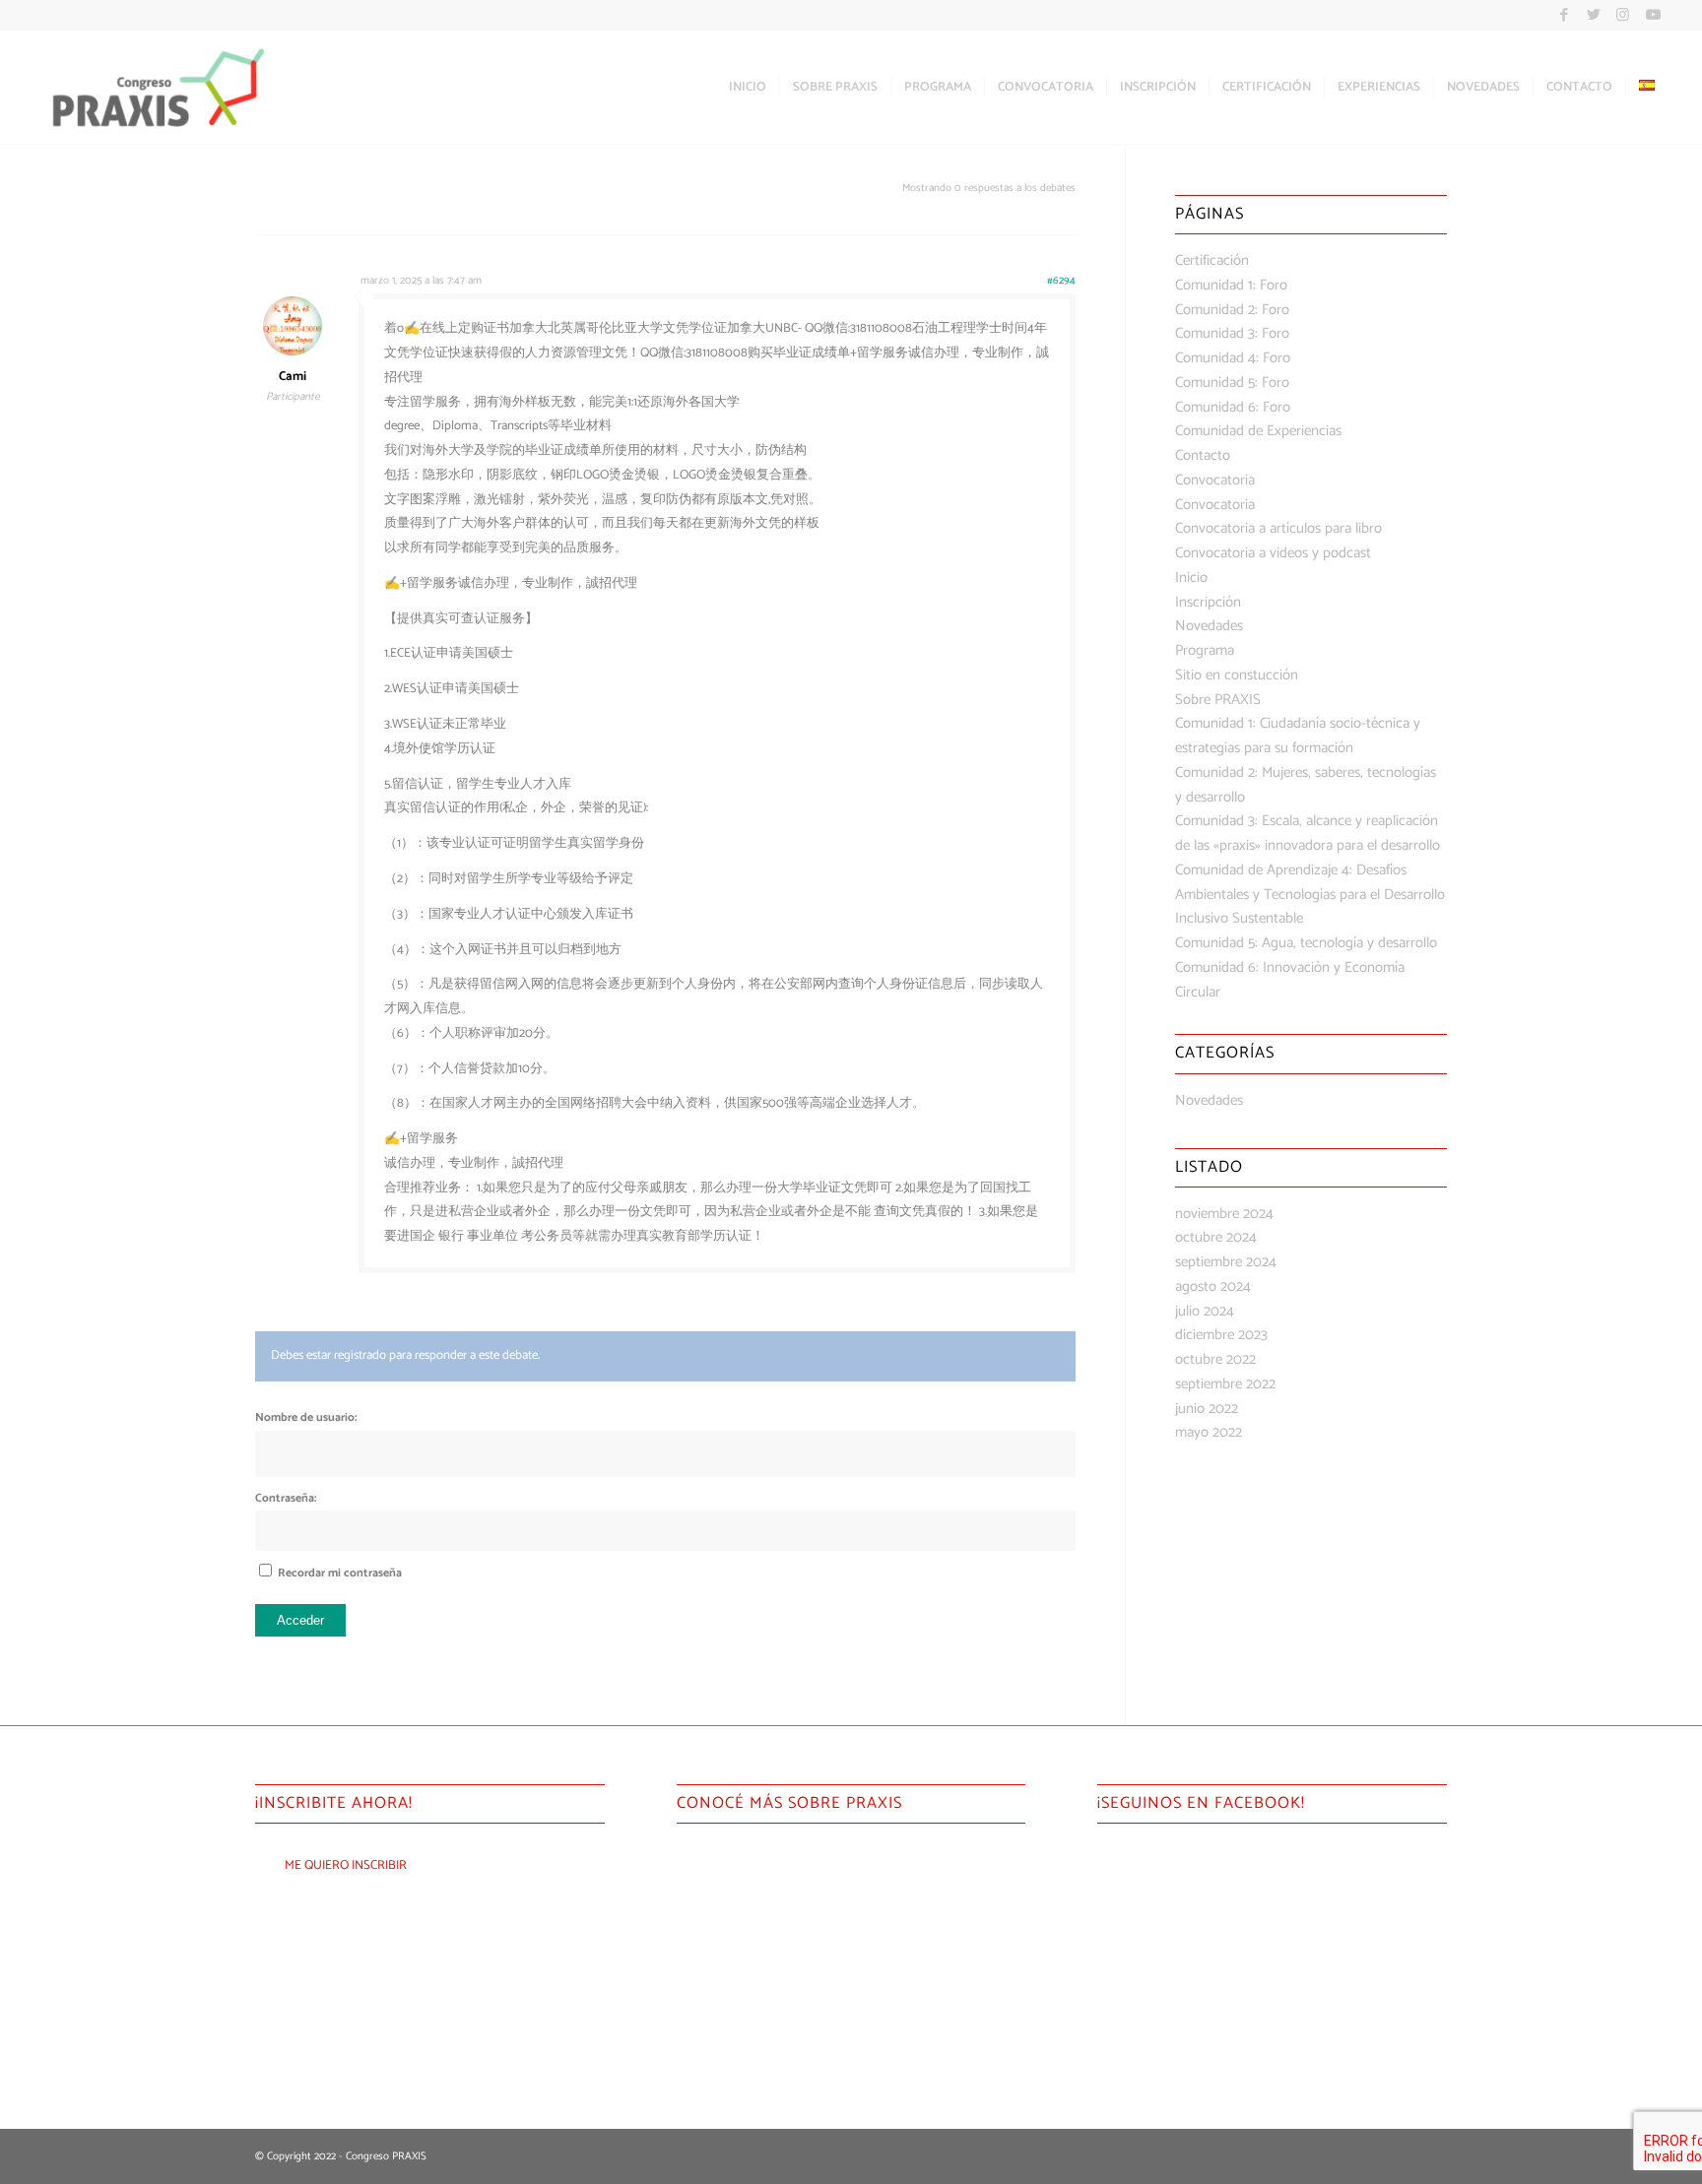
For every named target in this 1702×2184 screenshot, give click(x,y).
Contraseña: (286, 1498)
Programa (1205, 650)
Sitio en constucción (1237, 675)
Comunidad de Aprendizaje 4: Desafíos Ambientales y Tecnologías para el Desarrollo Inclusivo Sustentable (1310, 895)
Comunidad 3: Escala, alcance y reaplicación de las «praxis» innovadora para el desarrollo (1308, 833)
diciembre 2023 (1221, 1335)
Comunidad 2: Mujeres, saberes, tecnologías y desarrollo (1306, 785)
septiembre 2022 (1225, 1384)
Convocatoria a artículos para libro (1278, 528)
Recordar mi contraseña (340, 1573)
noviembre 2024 (1224, 1214)
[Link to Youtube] (1653, 15)
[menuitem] (748, 88)
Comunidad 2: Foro (1232, 310)
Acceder (300, 1620)
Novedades (1209, 626)
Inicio (1191, 578)
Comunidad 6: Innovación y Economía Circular (1290, 980)
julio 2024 (1205, 1311)
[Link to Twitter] (1593, 15)
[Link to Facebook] (1564, 15)
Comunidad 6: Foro (1233, 407)
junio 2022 (1207, 1409)
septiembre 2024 (1226, 1262)
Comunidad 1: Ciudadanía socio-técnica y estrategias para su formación (1298, 736)
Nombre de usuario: (306, 1417)
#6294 (1061, 281)
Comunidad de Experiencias (1258, 431)
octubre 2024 (1216, 1237)
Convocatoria (1215, 480)
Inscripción (1208, 602)
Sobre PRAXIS (1218, 700)
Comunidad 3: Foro (1232, 333)
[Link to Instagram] (1623, 15)
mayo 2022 (1209, 1432)
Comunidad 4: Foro (1233, 358)
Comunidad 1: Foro (1231, 285)
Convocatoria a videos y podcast (1273, 553)
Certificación (1212, 260)
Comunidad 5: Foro (1232, 383)
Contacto (1203, 455)
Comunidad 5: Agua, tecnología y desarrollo (1306, 943)
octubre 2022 (1215, 1359)
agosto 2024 (1213, 1286)
